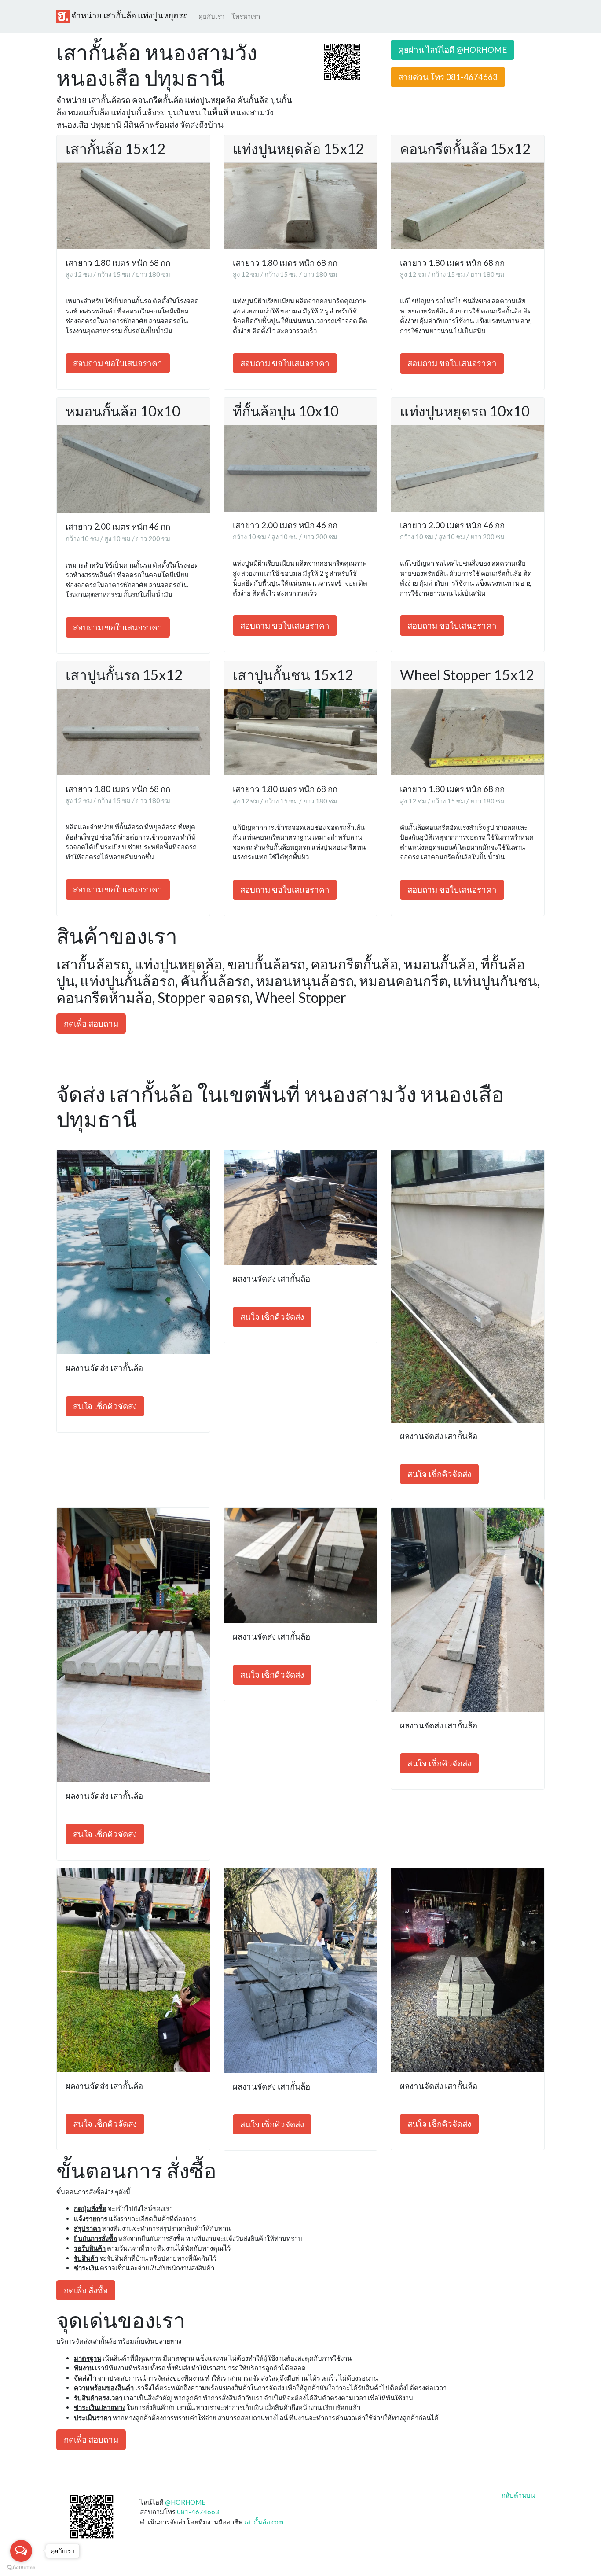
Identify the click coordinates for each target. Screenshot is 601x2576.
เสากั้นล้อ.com (264, 2522)
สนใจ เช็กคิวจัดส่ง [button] (105, 1406)
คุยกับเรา (211, 16)
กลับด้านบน (518, 2495)
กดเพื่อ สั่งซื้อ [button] (86, 2290)
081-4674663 (198, 2512)
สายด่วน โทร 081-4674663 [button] (448, 77)
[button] (342, 61)
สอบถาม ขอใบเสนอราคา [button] (118, 363)
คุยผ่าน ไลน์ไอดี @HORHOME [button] (453, 50)
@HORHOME (185, 2502)
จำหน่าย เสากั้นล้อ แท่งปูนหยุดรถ (129, 15)
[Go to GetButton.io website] (21, 2567)
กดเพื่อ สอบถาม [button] (91, 1023)
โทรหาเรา (246, 16)
